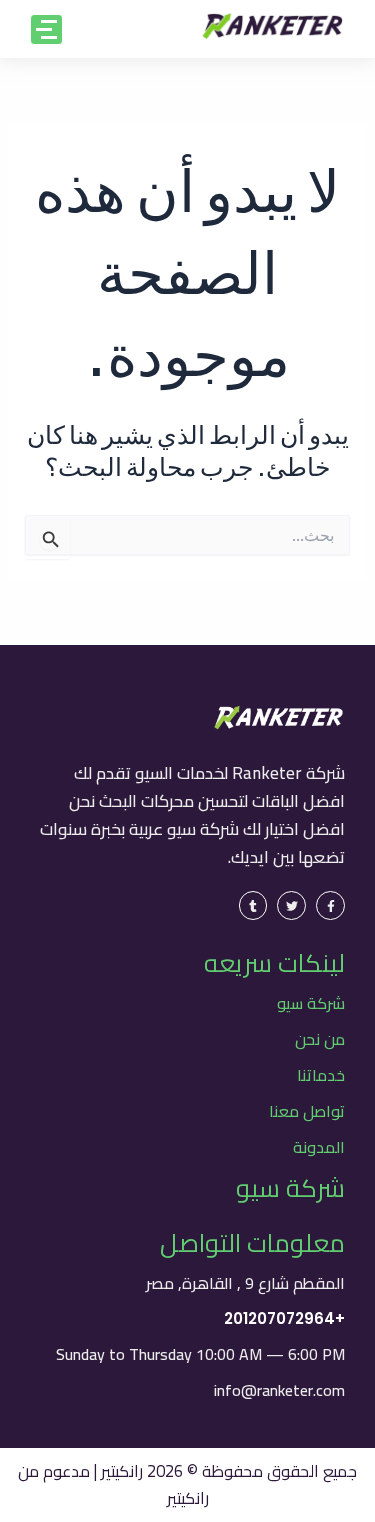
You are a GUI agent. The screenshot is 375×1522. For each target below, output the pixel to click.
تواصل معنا (307, 1111)
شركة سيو (311, 1003)
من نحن (320, 1039)
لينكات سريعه (274, 962)
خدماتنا (321, 1075)
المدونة (319, 1147)
